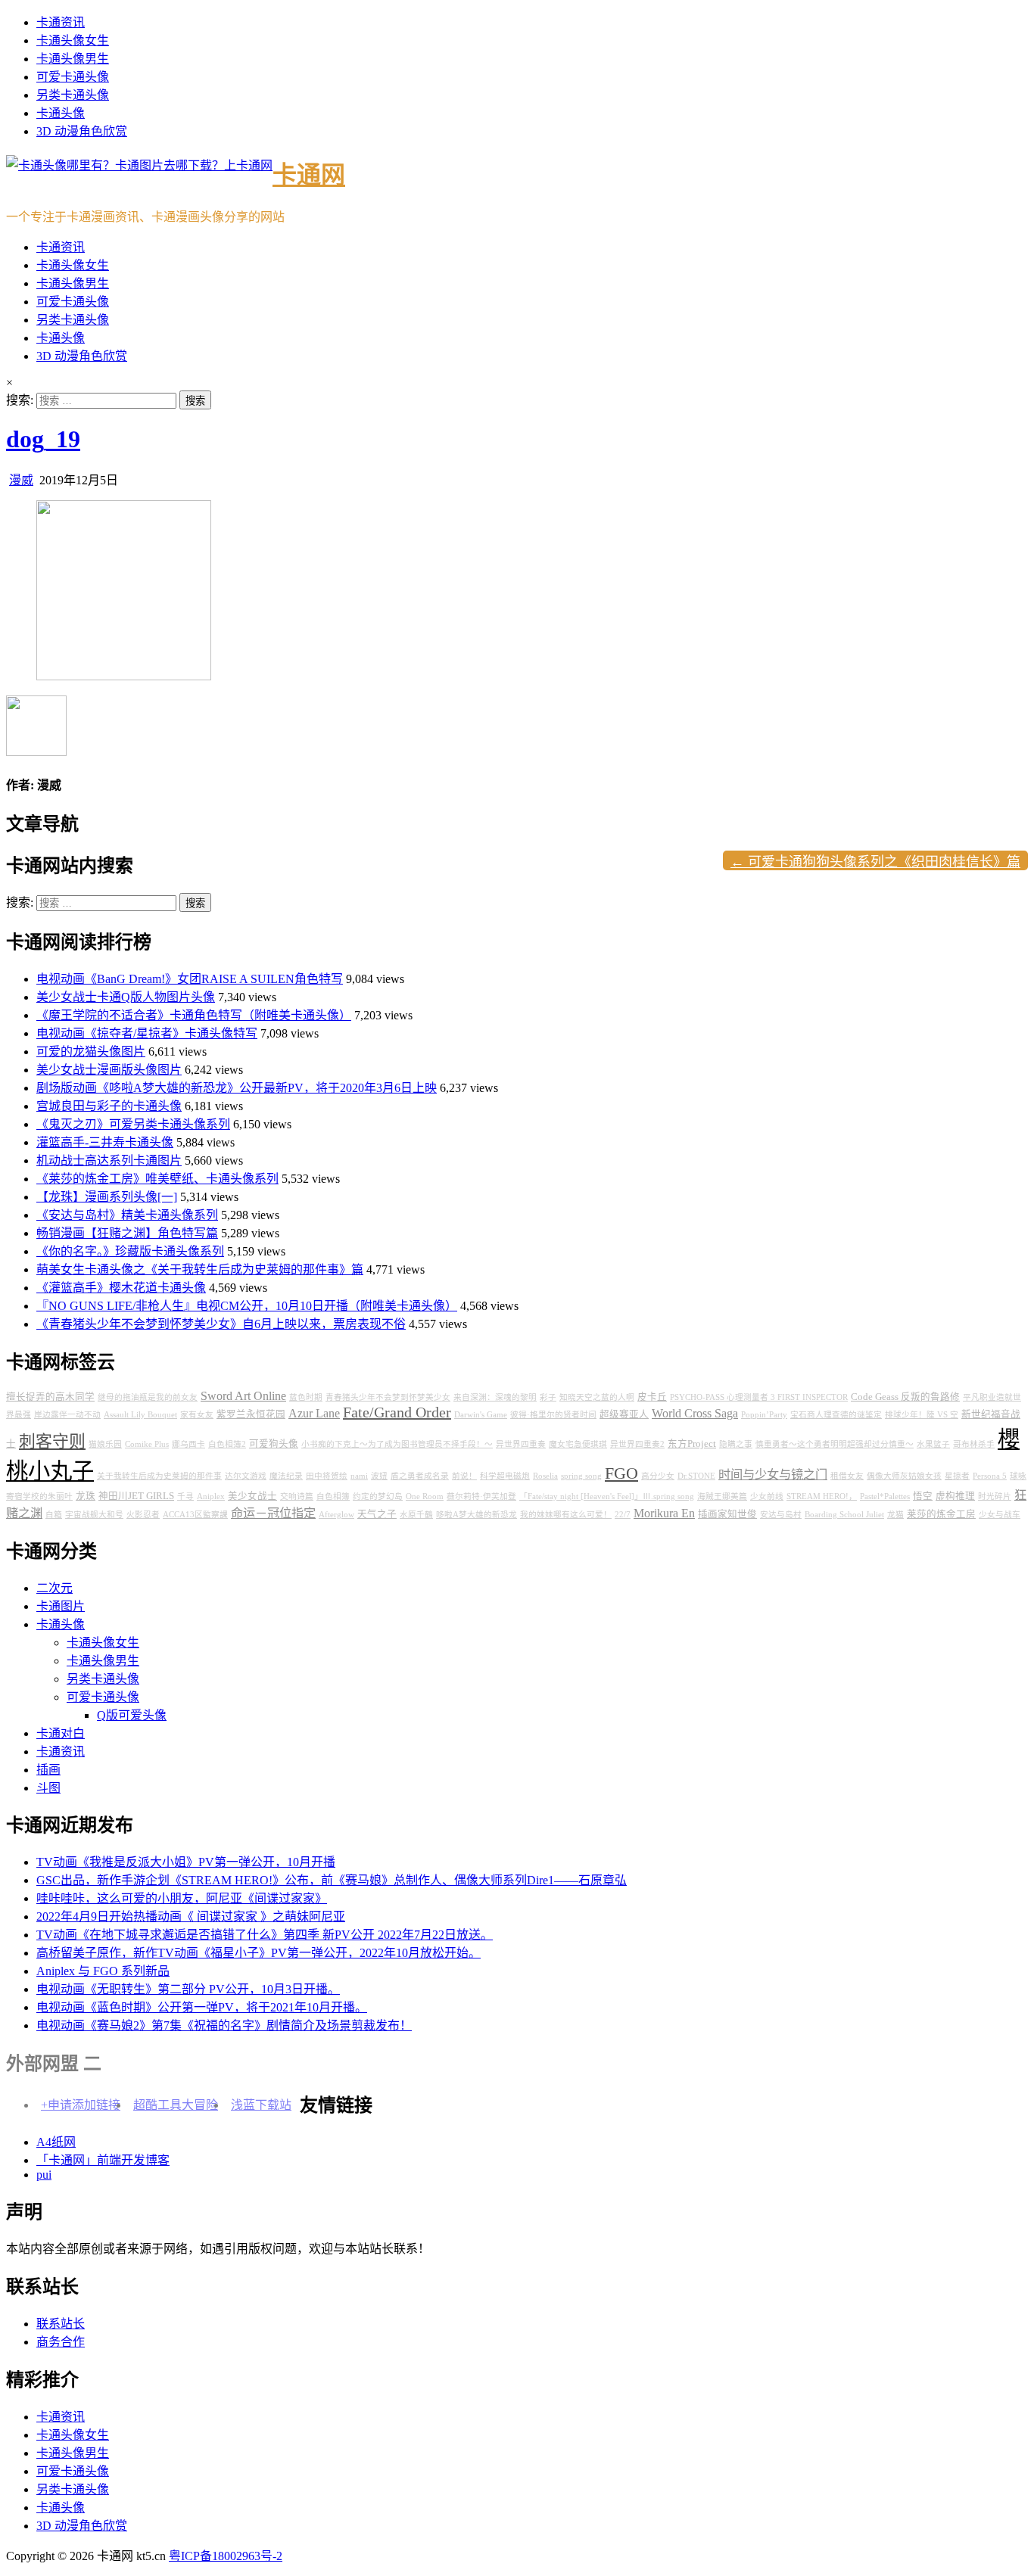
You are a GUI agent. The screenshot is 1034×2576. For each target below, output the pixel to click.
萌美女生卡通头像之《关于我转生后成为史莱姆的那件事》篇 (200, 1269)
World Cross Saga (695, 1414)
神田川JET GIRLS (136, 1496)
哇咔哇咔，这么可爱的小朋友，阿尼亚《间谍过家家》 (182, 1898)
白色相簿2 (227, 1444)
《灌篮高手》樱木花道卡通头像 (121, 1288)
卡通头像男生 (73, 59)
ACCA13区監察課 (195, 1515)
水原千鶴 (416, 1515)
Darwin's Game (481, 1415)
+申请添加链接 (81, 2105)
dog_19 (43, 439)
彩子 (548, 1397)
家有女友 (197, 1415)
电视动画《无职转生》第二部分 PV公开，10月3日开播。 (188, 1989)
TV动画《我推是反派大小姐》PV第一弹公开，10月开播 (186, 1862)
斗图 (48, 1788)
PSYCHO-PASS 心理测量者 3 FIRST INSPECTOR (759, 1397)
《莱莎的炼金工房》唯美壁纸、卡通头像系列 (157, 1179)
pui (44, 2175)
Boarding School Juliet (844, 1515)
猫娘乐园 (105, 1444)
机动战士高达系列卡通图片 (109, 1160)
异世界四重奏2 (637, 1444)
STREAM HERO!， (822, 1496)
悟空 (923, 1496)
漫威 (21, 480)
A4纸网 (56, 2142)
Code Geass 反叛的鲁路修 (905, 1397)
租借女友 (847, 1476)
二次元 (55, 1588)
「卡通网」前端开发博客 (103, 2160)
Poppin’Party (764, 1415)
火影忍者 (143, 1515)
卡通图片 (61, 1606)
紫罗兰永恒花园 (251, 1414)
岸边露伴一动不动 (67, 1415)
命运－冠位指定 (273, 1514)
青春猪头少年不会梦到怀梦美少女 (388, 1397)
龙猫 (895, 1515)
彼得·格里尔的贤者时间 (553, 1415)
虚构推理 (955, 1496)
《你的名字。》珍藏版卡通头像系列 (130, 1251)
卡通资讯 (61, 22)
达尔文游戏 (246, 1476)
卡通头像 (61, 113)
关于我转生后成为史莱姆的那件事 (159, 1476)
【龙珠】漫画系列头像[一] (107, 1197)
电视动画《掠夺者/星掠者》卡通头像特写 (147, 1033)
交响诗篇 (297, 1496)
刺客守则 (52, 1442)
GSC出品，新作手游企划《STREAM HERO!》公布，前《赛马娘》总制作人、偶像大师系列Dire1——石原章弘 (332, 1880)
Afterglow (336, 1515)
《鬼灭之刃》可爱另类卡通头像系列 (133, 1124)
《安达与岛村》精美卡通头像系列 (127, 1215)
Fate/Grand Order (397, 1412)
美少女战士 (252, 1496)
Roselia (545, 1476)
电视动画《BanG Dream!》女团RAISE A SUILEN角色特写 (190, 979)
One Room (425, 1496)
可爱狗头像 (274, 1444)
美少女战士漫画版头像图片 (109, 1070)
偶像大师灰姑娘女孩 (904, 1476)
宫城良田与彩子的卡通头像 (109, 1106)
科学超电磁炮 (505, 1476)
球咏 (1018, 1476)
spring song (581, 1476)
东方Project (692, 1444)
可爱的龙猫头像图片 (91, 1052)
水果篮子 (933, 1444)
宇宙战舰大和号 (94, 1515)
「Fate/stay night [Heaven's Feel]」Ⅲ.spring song (607, 1496)
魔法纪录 (286, 1476)
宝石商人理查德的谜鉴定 (836, 1415)
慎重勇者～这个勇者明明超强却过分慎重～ (835, 1444)
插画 (48, 1770)
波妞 (379, 1476)
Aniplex (211, 1496)
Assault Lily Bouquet (140, 1415)
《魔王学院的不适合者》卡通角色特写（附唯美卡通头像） (194, 1015)
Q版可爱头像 (132, 1715)
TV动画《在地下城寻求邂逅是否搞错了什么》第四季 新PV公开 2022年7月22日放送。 (265, 1935)
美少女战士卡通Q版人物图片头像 (126, 997)
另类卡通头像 (73, 95)
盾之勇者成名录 (420, 1476)
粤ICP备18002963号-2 (226, 2556)
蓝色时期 (306, 1397)
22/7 (623, 1515)
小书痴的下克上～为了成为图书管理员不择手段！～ (397, 1444)
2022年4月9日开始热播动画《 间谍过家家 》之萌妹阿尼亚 (191, 1916)
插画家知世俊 (727, 1514)
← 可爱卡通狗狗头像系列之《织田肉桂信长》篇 (875, 862)
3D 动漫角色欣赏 (82, 131)
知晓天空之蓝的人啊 (597, 1397)
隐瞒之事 (736, 1444)
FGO (621, 1473)
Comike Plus (147, 1444)
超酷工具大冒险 (176, 2105)
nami (359, 1476)
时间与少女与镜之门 (773, 1475)
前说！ (464, 1476)
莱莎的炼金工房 (941, 1514)
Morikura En (664, 1514)
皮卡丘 (652, 1397)
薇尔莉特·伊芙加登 (481, 1496)
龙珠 (86, 1496)
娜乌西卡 (188, 1444)
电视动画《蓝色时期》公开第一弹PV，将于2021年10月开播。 (202, 2007)
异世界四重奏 (521, 1444)
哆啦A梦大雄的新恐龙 (477, 1515)
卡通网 (309, 175)
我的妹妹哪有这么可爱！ (566, 1515)
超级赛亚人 (624, 1414)
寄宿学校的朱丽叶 (39, 1496)
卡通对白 (61, 1733)
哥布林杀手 (974, 1444)
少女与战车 (1000, 1515)
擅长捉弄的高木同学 (50, 1397)
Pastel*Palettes (885, 1496)
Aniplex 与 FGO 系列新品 (103, 1971)
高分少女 (658, 1476)
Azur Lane (314, 1414)
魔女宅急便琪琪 (578, 1444)
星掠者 (957, 1476)
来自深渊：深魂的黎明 (495, 1397)
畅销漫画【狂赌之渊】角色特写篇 (127, 1233)
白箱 (54, 1515)
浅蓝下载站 (261, 2105)
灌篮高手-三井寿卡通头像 (105, 1142)
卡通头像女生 (73, 40)
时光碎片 (995, 1496)
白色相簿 (333, 1496)
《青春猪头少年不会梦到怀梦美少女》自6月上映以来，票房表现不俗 (221, 1324)
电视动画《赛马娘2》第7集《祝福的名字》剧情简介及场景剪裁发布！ (224, 2025)
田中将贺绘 (327, 1476)
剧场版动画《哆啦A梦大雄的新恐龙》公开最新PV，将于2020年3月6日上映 (237, 1088)
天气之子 (377, 1514)
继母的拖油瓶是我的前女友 (148, 1397)
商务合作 (61, 2342)
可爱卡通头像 (73, 77)
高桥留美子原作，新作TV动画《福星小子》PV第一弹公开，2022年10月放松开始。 (258, 1953)
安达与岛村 (781, 1515)
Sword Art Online (243, 1396)
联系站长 (61, 2324)
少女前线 (767, 1496)
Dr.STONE (696, 1476)
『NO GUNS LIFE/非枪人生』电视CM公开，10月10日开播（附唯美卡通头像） (247, 1306)
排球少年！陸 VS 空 (922, 1415)
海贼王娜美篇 (722, 1496)
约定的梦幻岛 (378, 1496)
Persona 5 (990, 1476)
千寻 (185, 1496)
